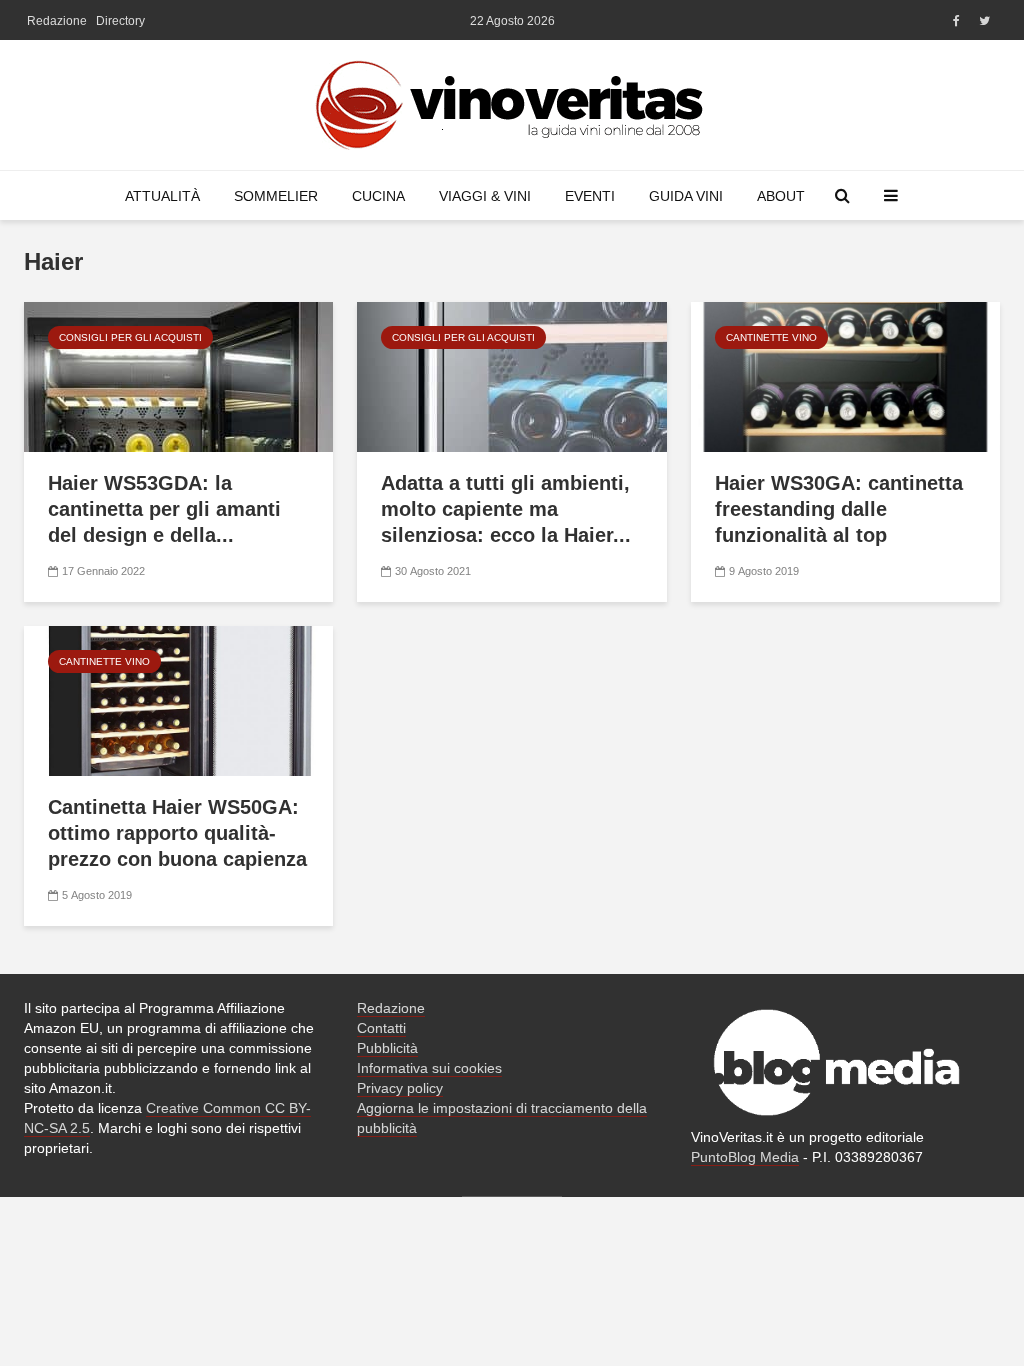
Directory (120, 21)
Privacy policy (400, 1088)
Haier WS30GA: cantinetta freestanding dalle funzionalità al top (839, 509)
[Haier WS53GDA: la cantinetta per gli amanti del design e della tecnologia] (178, 375)
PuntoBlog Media (745, 1157)
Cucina (378, 196)
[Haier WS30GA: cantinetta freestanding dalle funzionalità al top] (845, 375)
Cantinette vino (771, 337)
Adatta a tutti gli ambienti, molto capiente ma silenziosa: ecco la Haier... (506, 509)
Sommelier (276, 196)
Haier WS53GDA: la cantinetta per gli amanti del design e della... (164, 509)
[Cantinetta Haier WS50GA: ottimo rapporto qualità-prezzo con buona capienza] (178, 699)
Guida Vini (686, 196)
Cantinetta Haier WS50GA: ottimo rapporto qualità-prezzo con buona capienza (177, 833)
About (781, 196)
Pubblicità (387, 1048)
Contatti (381, 1028)
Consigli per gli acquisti (130, 337)
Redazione (57, 21)
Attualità (162, 196)
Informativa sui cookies (429, 1068)
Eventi (590, 196)
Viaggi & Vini (485, 196)
